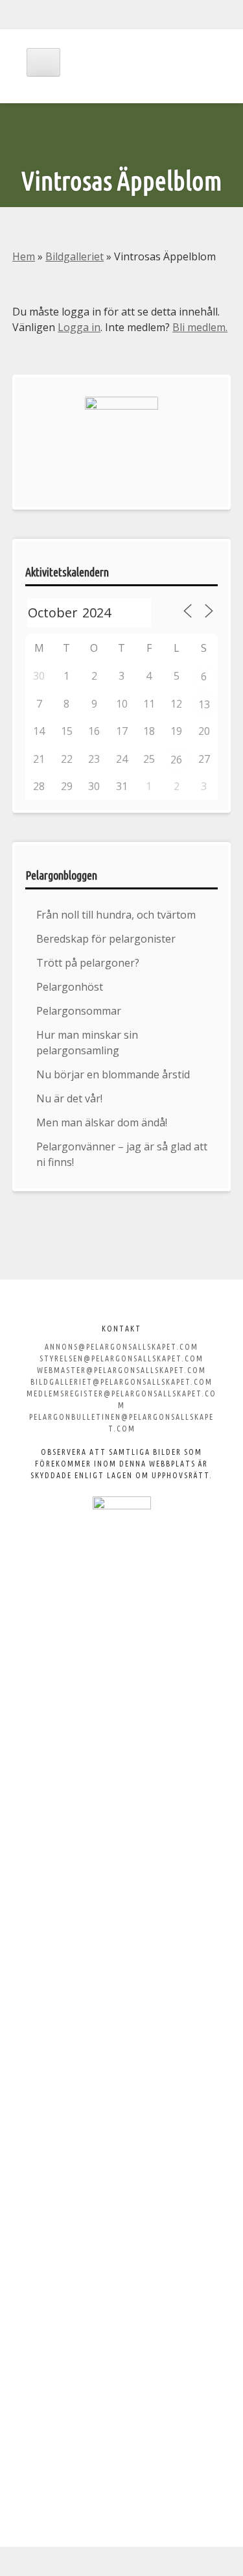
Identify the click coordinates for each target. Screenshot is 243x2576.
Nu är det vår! (69, 1098)
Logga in (79, 327)
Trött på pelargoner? (88, 963)
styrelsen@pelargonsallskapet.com (121, 1358)
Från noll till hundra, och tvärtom (116, 915)
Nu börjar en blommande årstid (113, 1074)
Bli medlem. (200, 327)
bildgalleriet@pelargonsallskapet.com (121, 1382)
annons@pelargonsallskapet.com (121, 1347)
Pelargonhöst (70, 987)
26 (176, 760)
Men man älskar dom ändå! (102, 1122)
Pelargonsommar (79, 1011)
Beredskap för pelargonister (106, 939)
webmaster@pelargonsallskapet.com (121, 1370)
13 (204, 704)
